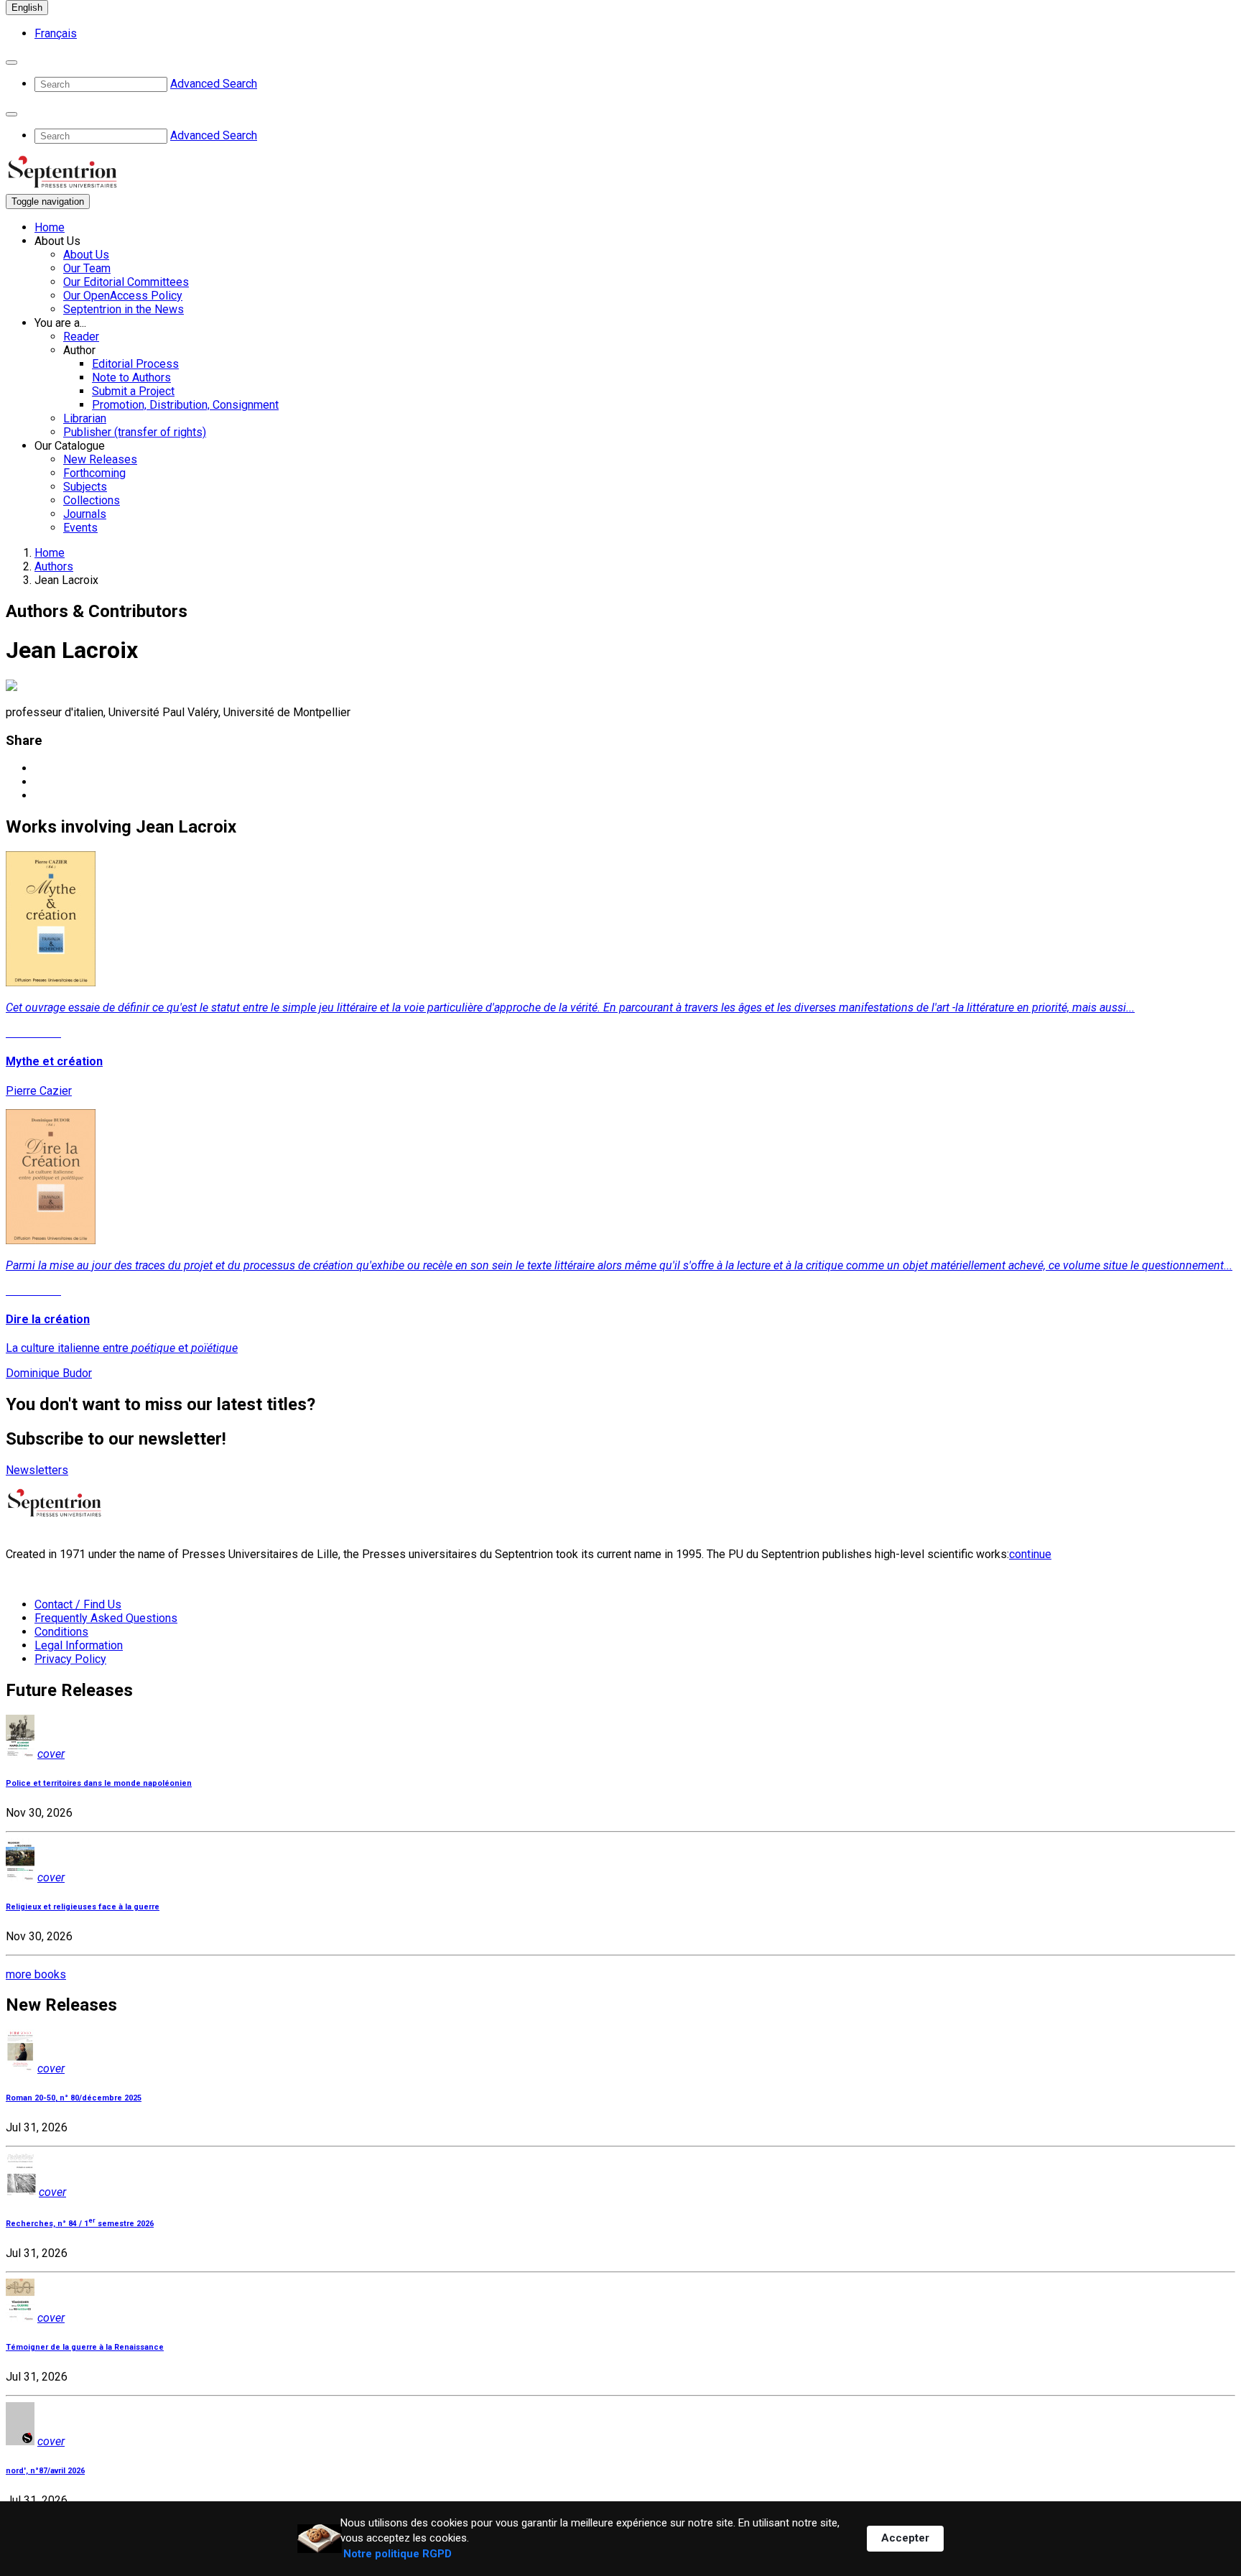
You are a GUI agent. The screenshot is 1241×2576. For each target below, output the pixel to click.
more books (36, 1974)
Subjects (85, 487)
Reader (81, 337)
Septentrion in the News (124, 309)
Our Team (87, 268)
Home (50, 227)
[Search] (11, 62)
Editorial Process (135, 364)
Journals (85, 514)
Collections (92, 500)
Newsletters (37, 1470)
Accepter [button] (905, 2538)
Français (56, 33)
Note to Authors (131, 377)
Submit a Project (133, 391)
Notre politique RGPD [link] (398, 2554)
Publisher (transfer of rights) (135, 432)
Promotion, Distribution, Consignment (185, 405)
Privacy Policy (70, 1659)
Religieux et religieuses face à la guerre (83, 1907)
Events (80, 528)
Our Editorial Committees (126, 282)
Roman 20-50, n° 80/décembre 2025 (74, 2098)
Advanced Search (214, 84)
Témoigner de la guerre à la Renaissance (85, 2347)
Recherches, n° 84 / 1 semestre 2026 (80, 2224)
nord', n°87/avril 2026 (45, 2471)
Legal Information (79, 1645)
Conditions (61, 1632)
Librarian (85, 418)
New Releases (100, 459)
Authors (54, 566)
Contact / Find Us (78, 1604)
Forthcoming (94, 473)
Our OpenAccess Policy (123, 296)
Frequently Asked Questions (106, 1618)
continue (1030, 1554)
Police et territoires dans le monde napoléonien (99, 1783)
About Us (86, 255)
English (27, 8)
